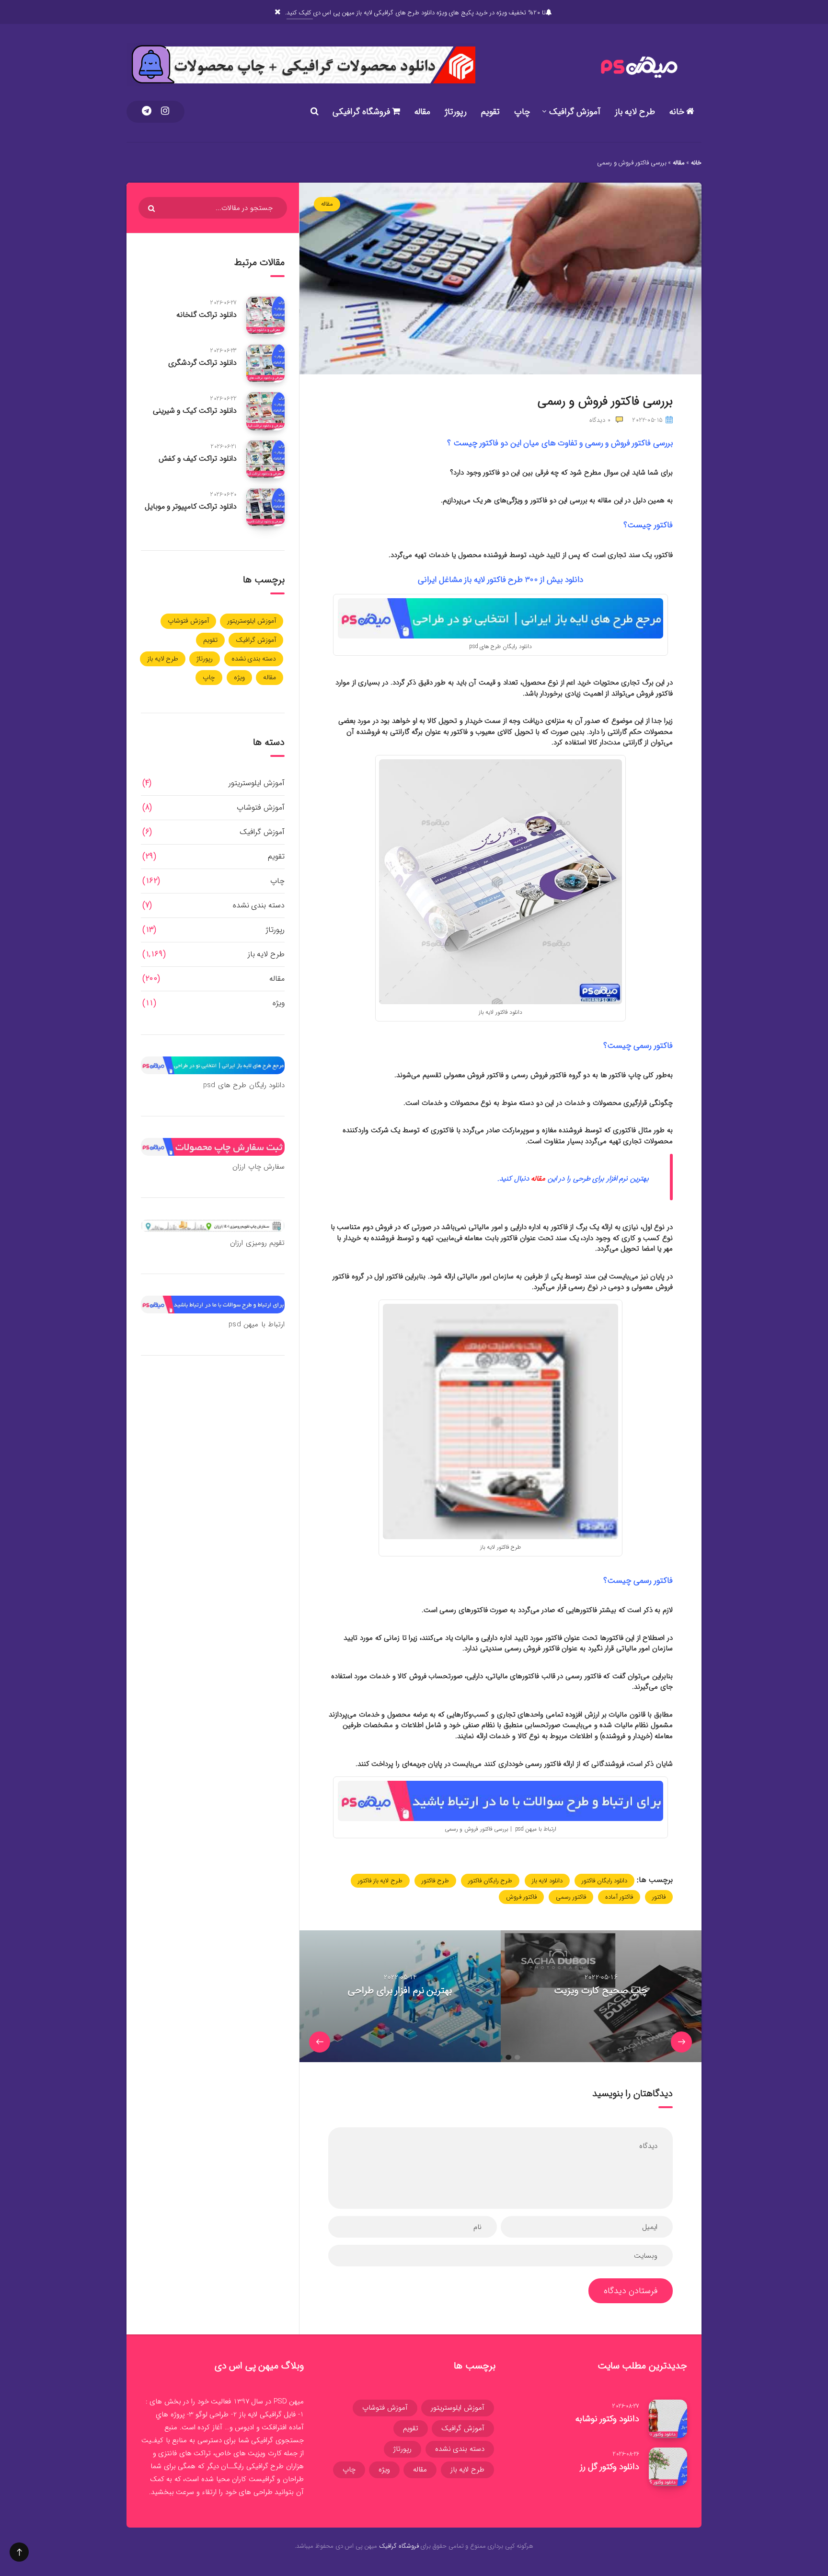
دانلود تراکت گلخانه (207, 315)
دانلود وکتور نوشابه (607, 2419)
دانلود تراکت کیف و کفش (198, 458)
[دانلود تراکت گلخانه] (265, 315)
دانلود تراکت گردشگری (202, 363)
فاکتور (659, 1897)
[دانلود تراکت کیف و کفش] (265, 459)
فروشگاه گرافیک (399, 2546)
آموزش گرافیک (575, 112)
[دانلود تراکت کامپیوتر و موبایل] (265, 507)
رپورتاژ (456, 112)
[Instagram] (165, 112)
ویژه (239, 677)
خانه (678, 112)
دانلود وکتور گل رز (609, 2467)
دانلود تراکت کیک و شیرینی (195, 411)
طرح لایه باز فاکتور (380, 1881)
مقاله (422, 112)
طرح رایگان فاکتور (490, 1881)
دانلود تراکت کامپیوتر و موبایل (191, 506)
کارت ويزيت (265, 2453)
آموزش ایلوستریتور (252, 621)
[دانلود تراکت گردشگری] (265, 363)
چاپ (522, 112)
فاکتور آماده (619, 1897)
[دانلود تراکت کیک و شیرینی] (265, 411)
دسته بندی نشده (254, 659)
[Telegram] (147, 112)
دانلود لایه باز (547, 1881)
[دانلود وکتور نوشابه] (668, 2419)
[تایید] (153, 209)
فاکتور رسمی (571, 1897)
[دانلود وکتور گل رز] (668, 2467)
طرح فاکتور (435, 1881)
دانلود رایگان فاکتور (604, 1881)
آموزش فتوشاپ (188, 621)
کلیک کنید (299, 13)
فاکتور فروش (521, 1897)
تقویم (490, 112)
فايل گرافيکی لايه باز (268, 2414)
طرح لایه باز (635, 112)
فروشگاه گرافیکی (362, 112)
